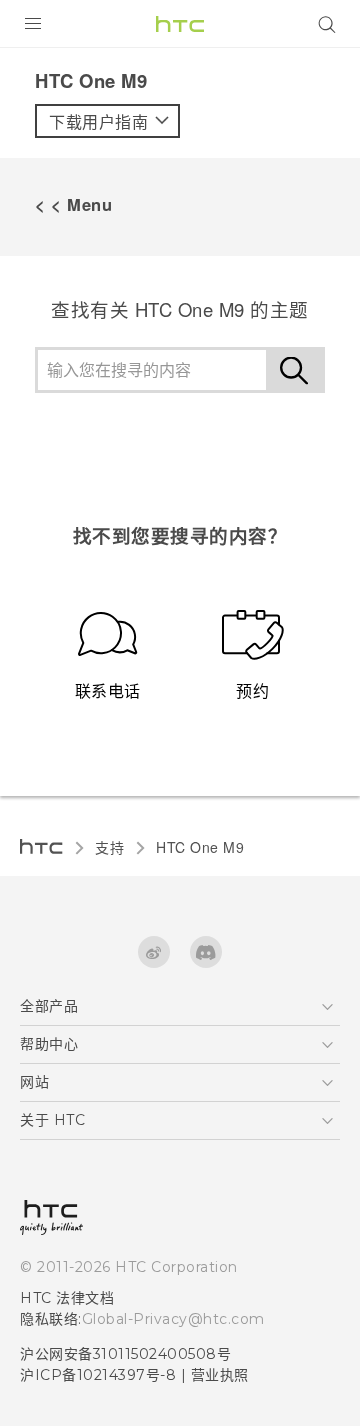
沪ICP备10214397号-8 (98, 1375)
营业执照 (220, 1375)
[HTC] (180, 24)
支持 (109, 847)
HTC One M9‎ (200, 847)
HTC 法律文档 (67, 1298)
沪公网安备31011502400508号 (125, 1354)
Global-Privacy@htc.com (173, 1319)
